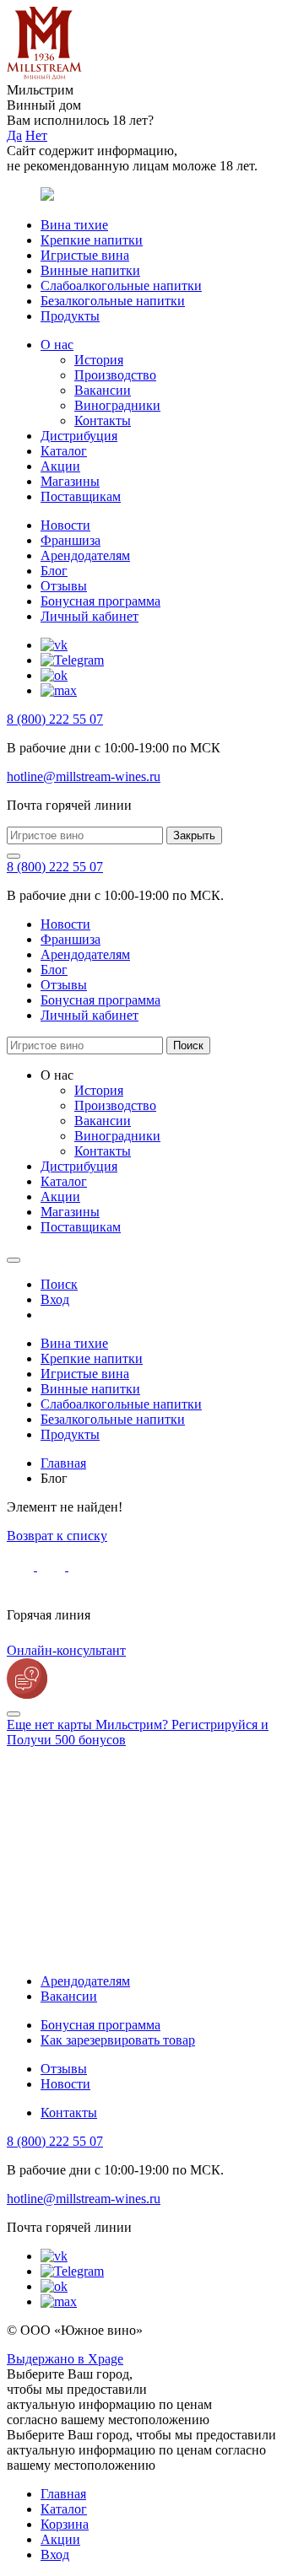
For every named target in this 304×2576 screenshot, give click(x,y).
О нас (57, 345)
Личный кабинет (90, 616)
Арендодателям (85, 555)
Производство (115, 375)
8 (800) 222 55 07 (55, 719)
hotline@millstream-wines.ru (84, 776)
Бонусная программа (100, 601)
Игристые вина (85, 255)
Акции (60, 466)
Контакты (103, 420)
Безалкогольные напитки (113, 301)
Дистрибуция (79, 436)
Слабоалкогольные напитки (121, 286)
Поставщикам (81, 496)
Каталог (64, 451)
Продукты (70, 316)
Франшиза (71, 540)
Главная (63, 2494)
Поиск (188, 1045)
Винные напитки (90, 270)
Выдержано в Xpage (65, 2359)
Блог (54, 571)
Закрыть (194, 835)
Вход (55, 2554)
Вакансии (103, 390)
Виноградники (117, 405)
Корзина (65, 2524)
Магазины (70, 481)
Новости (65, 525)
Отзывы (64, 586)
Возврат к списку (57, 1536)
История (99, 360)
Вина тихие (74, 225)
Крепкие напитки (92, 240)
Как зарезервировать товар (118, 2040)
